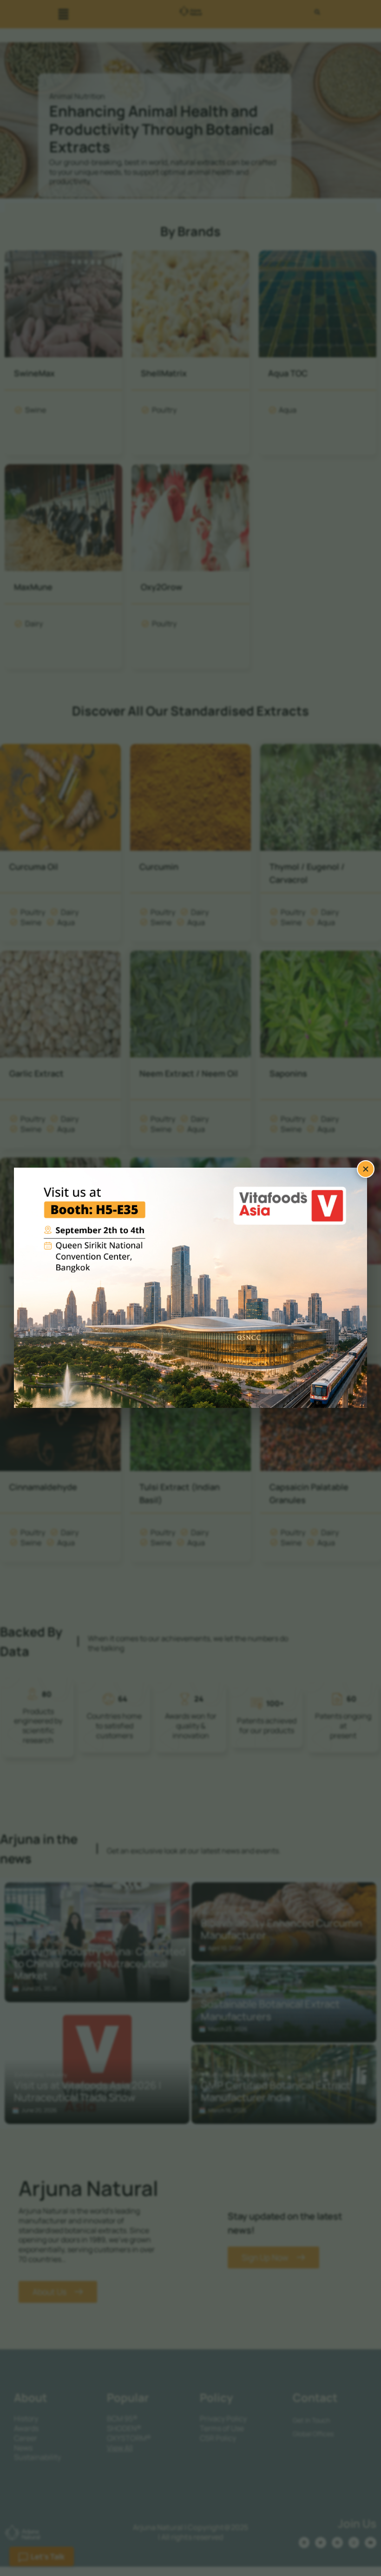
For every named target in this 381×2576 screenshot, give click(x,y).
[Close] (366, 1169)
